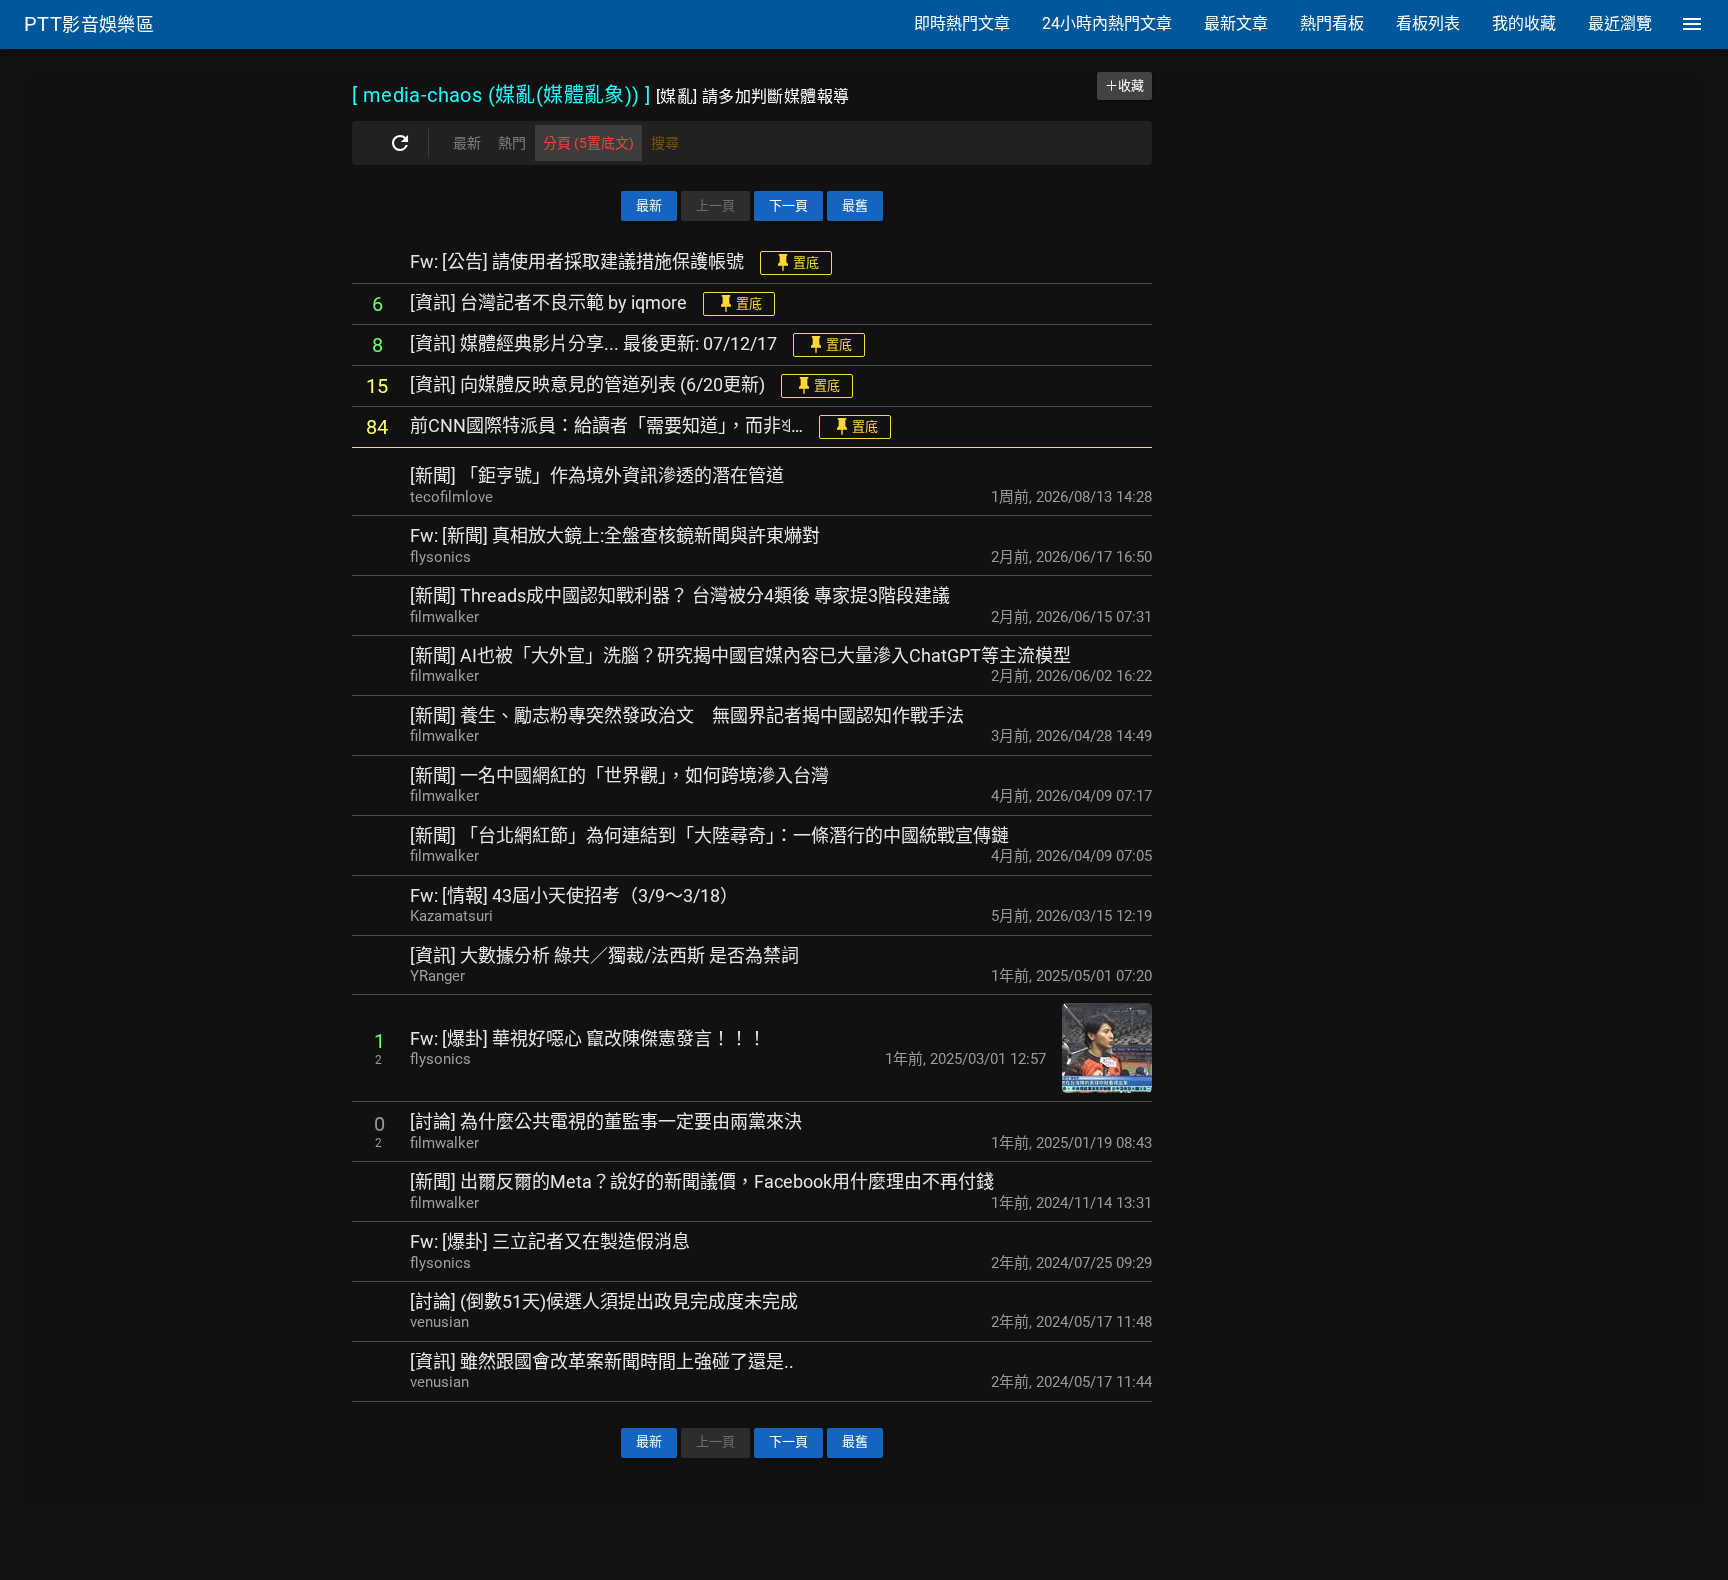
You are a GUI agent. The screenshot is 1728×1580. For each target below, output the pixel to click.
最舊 (855, 205)
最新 (649, 205)
